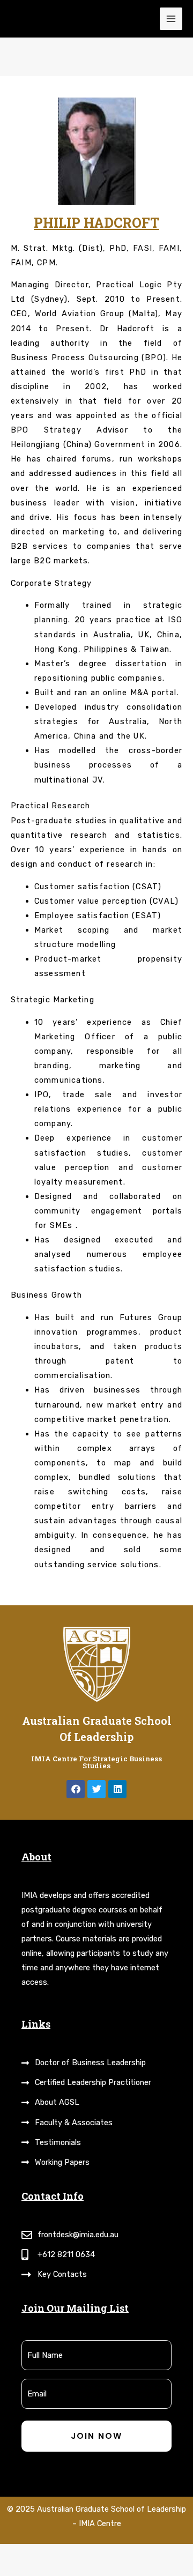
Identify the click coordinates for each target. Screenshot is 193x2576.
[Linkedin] (117, 1789)
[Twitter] (96, 1789)
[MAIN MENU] (171, 19)
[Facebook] (76, 1789)
